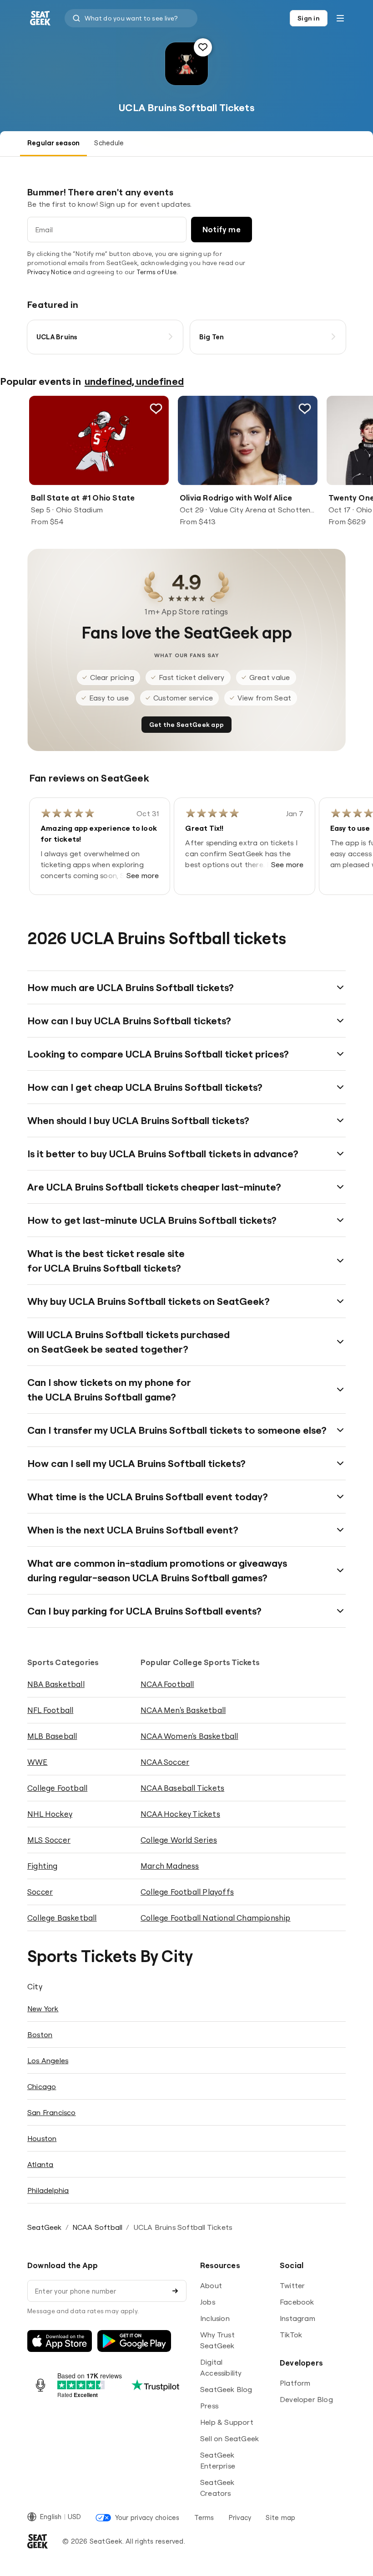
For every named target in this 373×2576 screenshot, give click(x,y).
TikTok (291, 2335)
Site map (280, 2517)
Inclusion (215, 2318)
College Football (57, 1788)
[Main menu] (340, 18)
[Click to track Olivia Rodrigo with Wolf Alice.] (305, 409)
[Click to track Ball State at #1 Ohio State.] (156, 409)
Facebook (297, 2302)
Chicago (42, 2086)
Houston (42, 2138)
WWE (38, 1762)
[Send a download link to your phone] (175, 2291)
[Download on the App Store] (60, 2341)
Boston (40, 2034)
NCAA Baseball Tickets (182, 1788)
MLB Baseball (52, 1736)
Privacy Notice (49, 272)
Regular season (53, 143)
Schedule (109, 143)
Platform (295, 2383)
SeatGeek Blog (226, 2389)
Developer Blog (306, 2399)
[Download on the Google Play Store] (134, 2341)
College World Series (179, 1840)
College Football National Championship (216, 1918)
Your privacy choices (147, 2517)
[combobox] (131, 18)
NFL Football (50, 1710)
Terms (204, 2517)
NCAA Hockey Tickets (180, 1814)
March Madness (170, 1866)
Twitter (292, 2285)
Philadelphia (48, 2190)
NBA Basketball (56, 1684)
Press (209, 2406)
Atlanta (40, 2164)
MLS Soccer (49, 1840)
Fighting (43, 1866)
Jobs (208, 2302)
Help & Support (227, 2422)
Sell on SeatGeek (229, 2438)
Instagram (297, 2318)
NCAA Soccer (165, 1762)
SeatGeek (45, 2227)
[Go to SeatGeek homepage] (40, 18)
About (211, 2285)
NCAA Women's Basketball (189, 1736)
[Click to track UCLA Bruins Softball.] (203, 47)
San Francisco (52, 2112)
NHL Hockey (50, 1814)
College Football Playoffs (187, 1892)
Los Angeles (48, 2060)
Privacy (240, 2517)
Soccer (40, 1892)
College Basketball (62, 1918)
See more (143, 875)
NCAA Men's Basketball (183, 1710)
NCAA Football (167, 1684)
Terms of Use (156, 272)
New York (43, 2009)
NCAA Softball (98, 2227)
